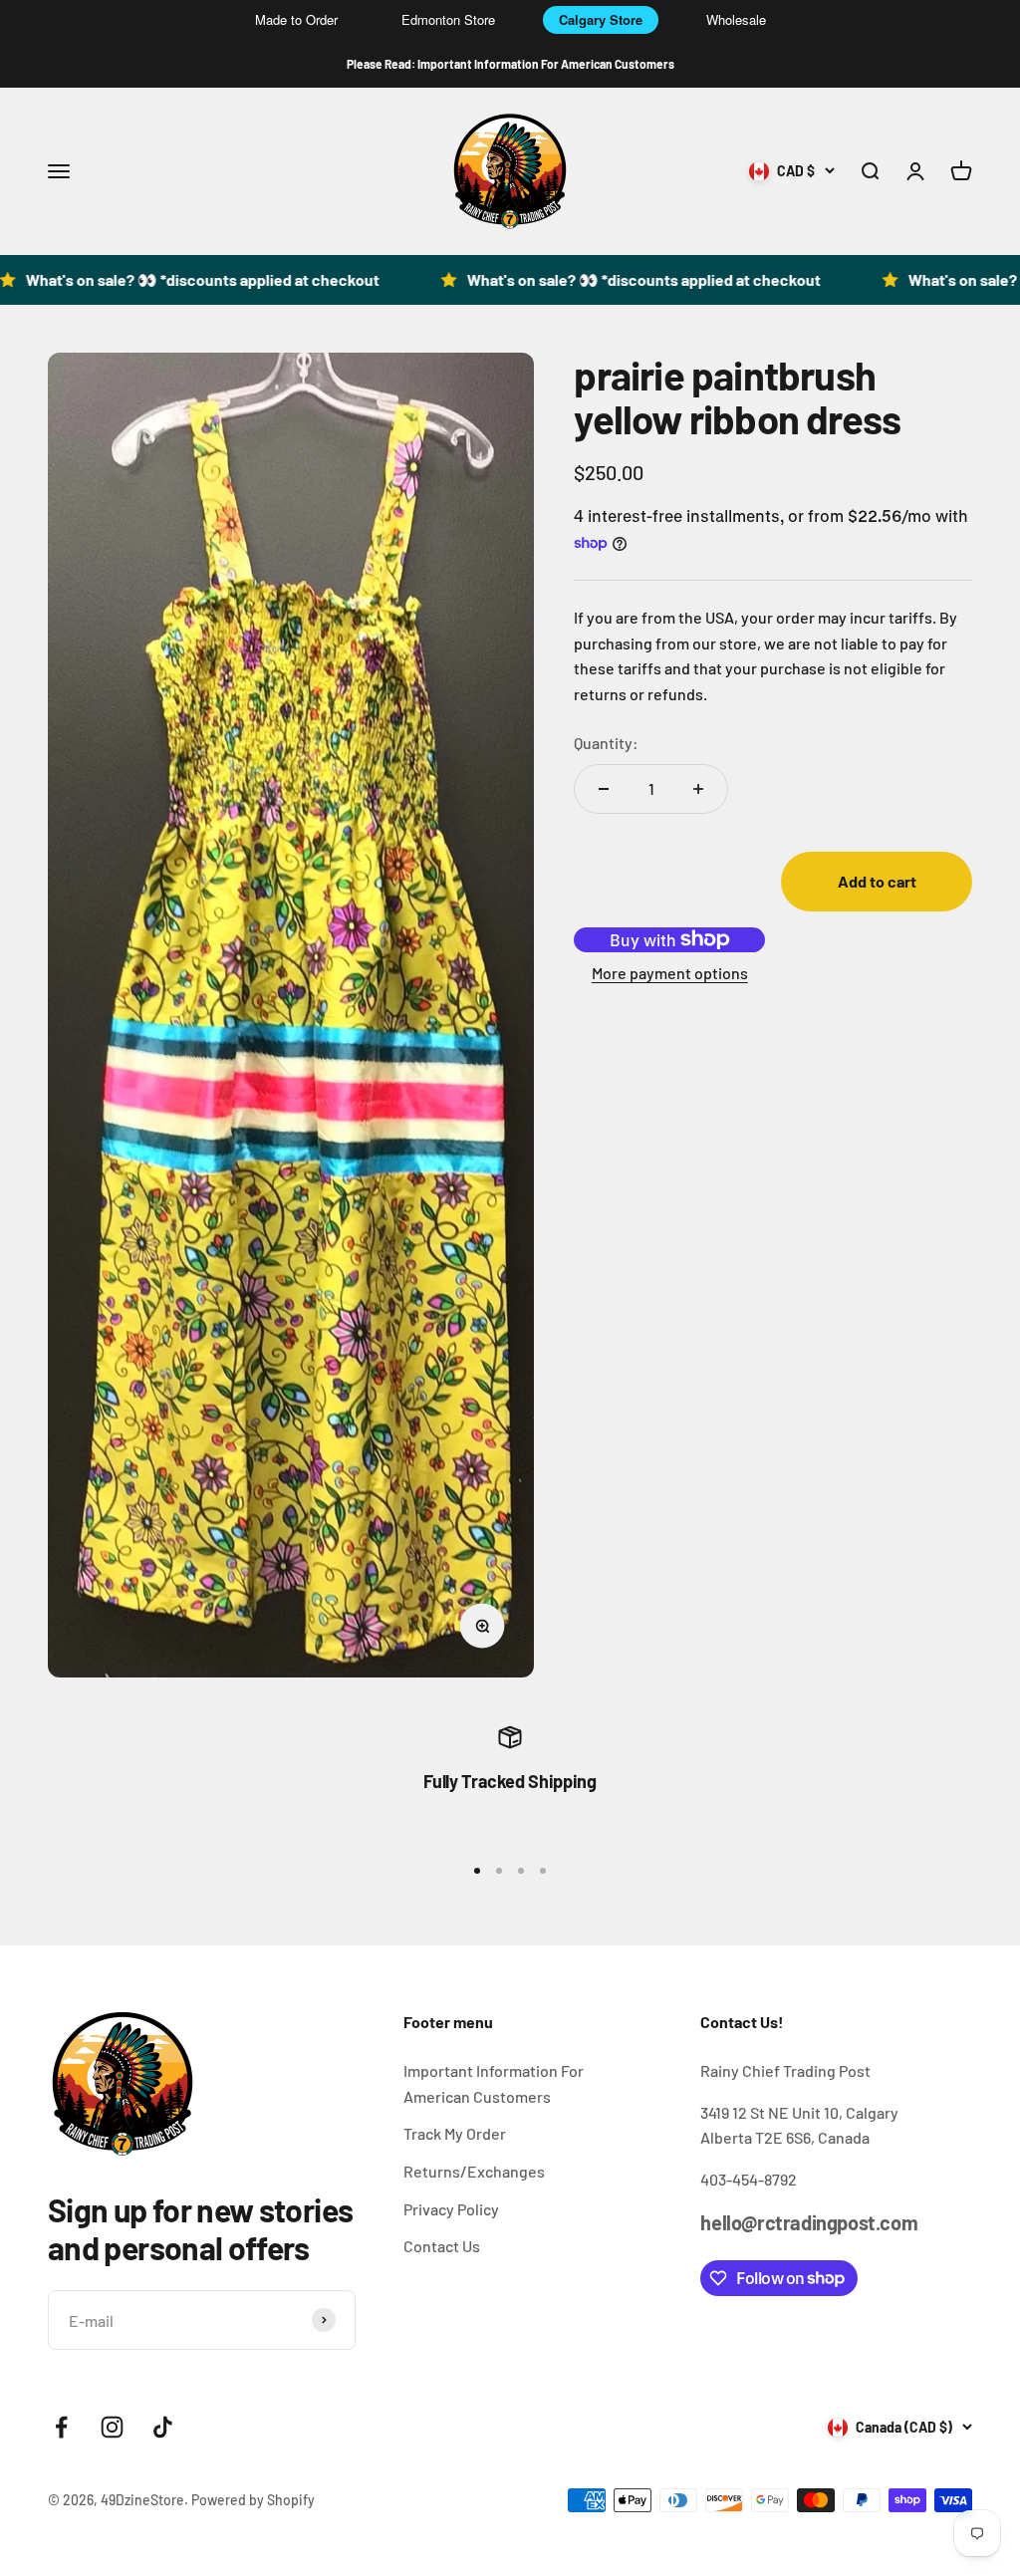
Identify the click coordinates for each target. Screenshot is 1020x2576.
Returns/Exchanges (474, 2171)
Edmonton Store (448, 19)
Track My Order (455, 2133)
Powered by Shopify (253, 2500)
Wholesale (736, 19)
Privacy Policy (451, 2209)
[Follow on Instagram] (112, 2427)
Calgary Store (601, 19)
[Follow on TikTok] (163, 2427)
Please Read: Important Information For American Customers (510, 64)
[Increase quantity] (698, 789)
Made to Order (296, 19)
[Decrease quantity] (604, 789)
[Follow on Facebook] (61, 2427)
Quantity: (606, 743)
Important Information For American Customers (494, 2083)
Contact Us (442, 2246)
